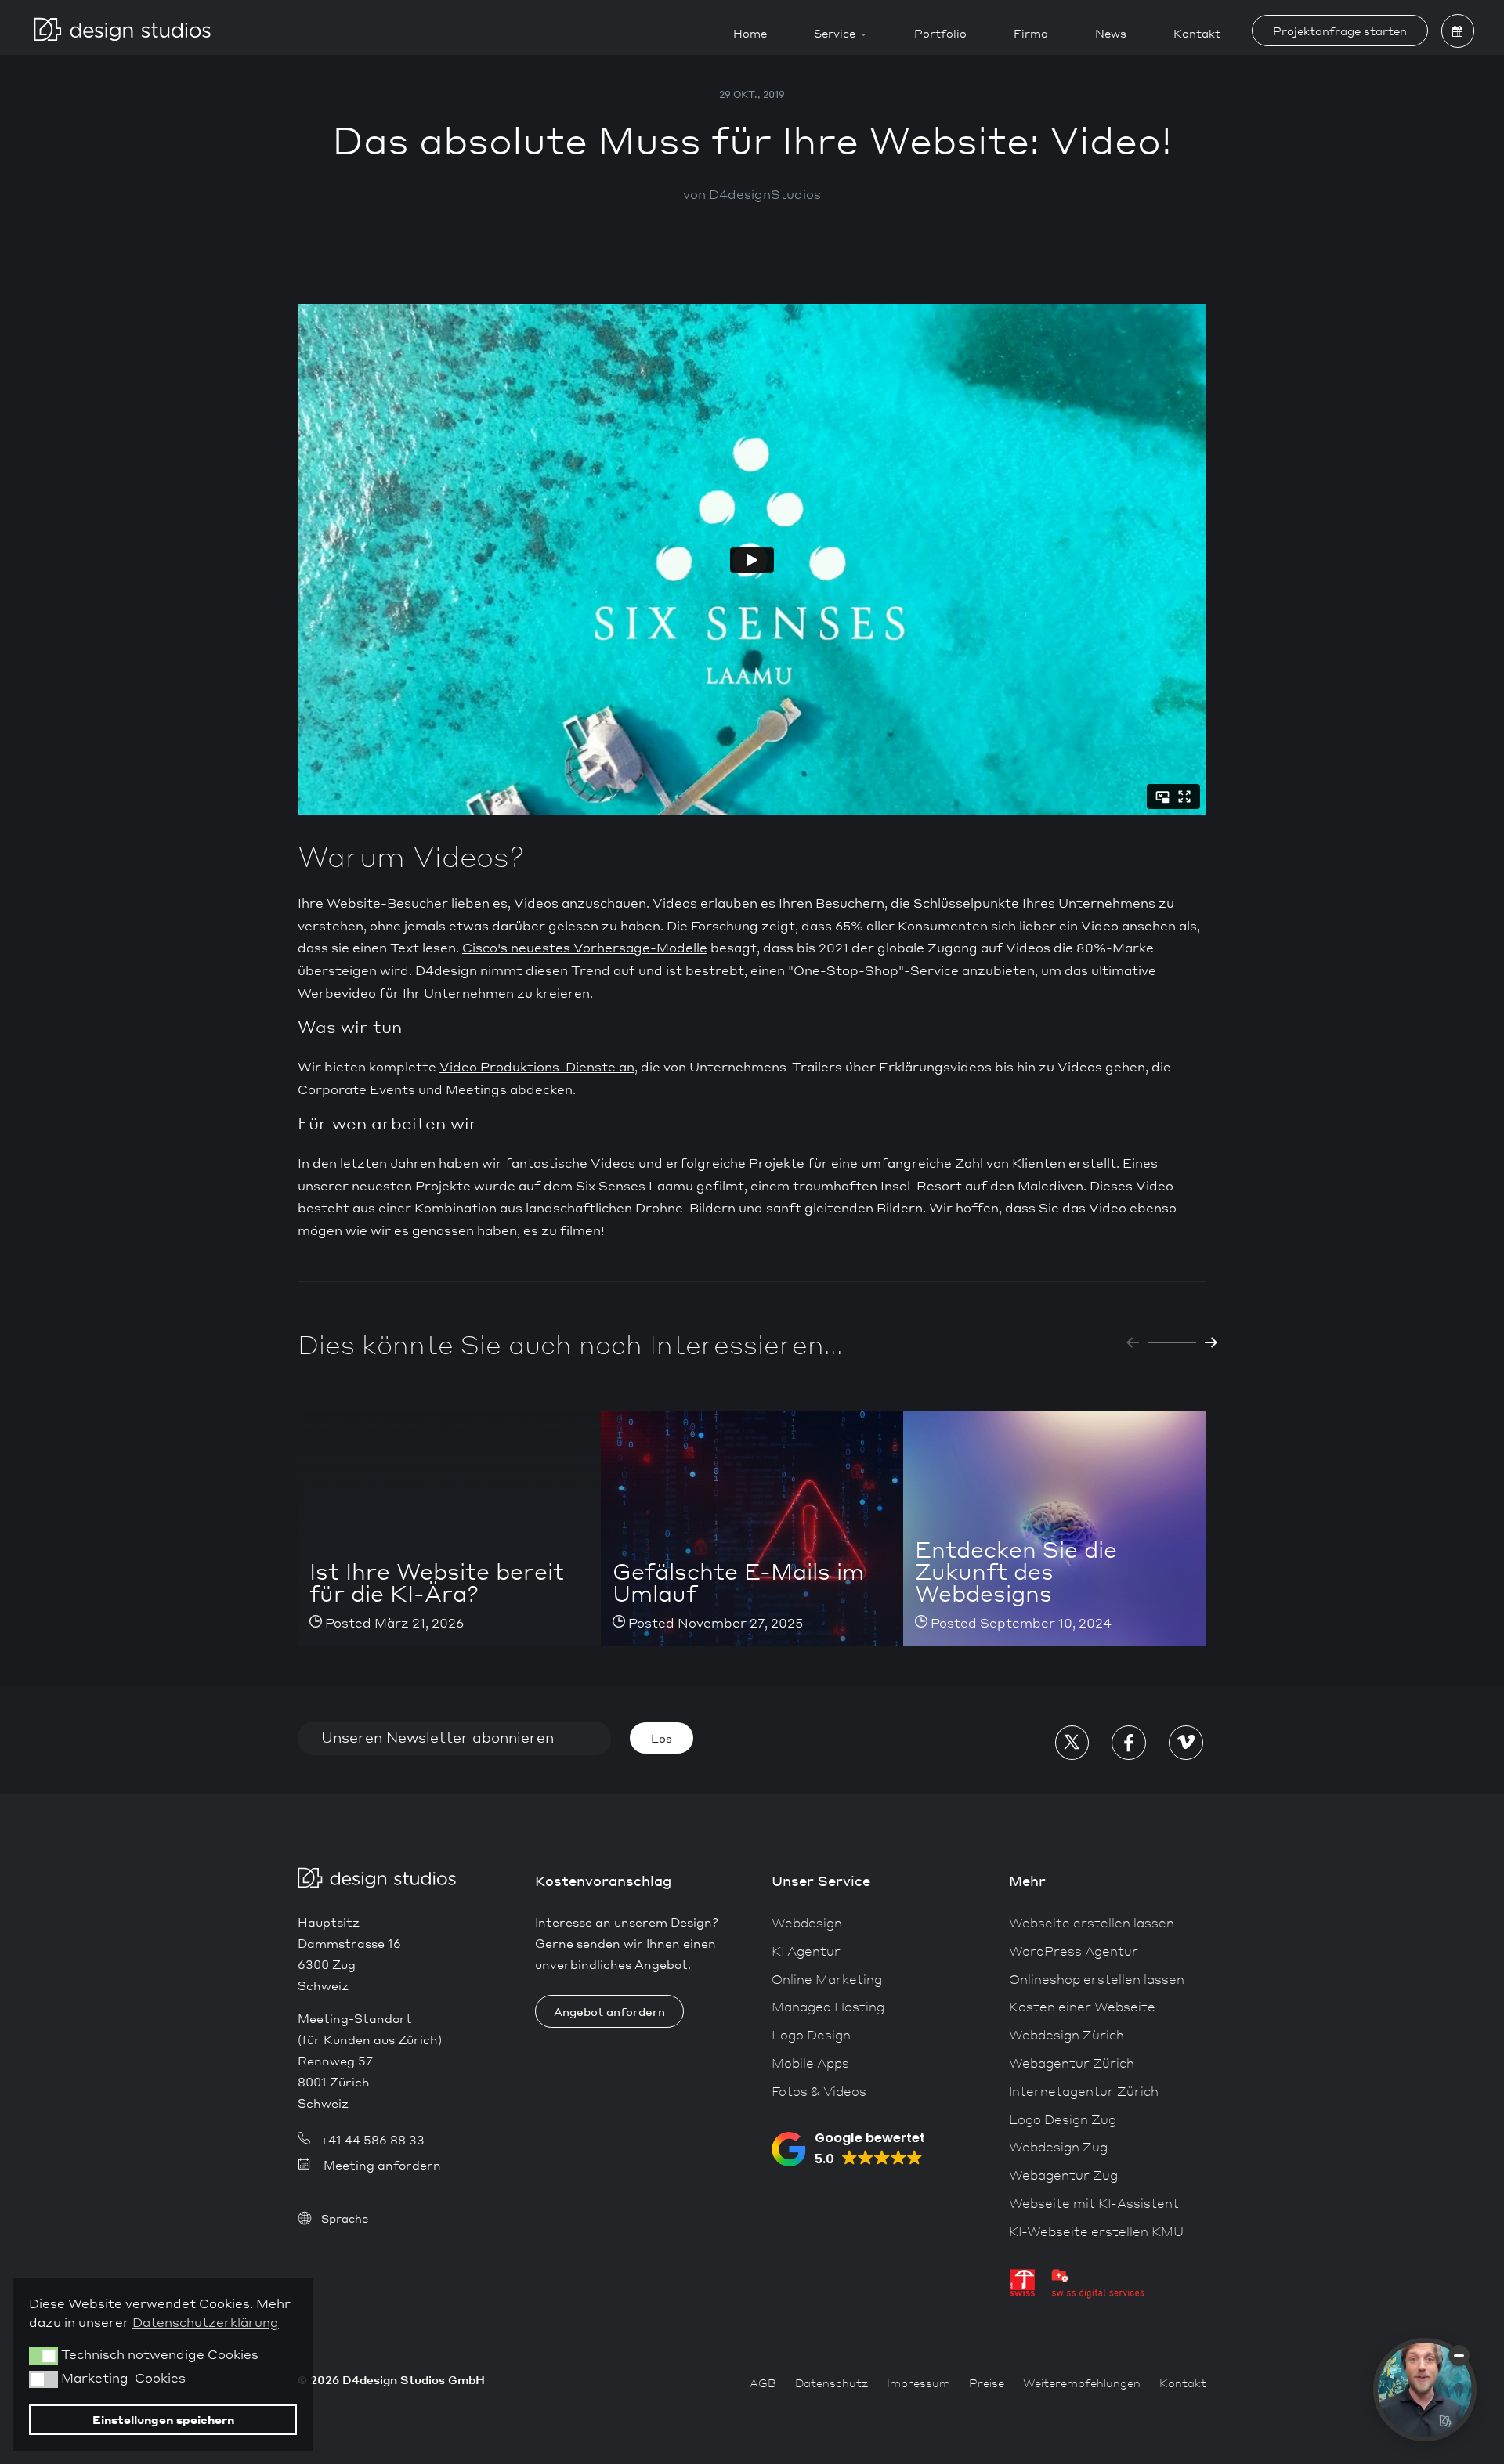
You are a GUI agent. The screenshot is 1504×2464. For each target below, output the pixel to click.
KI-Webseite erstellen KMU (1096, 2231)
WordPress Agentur (1074, 1951)
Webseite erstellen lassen (1092, 1922)
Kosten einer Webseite (1082, 2006)
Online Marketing (827, 1979)
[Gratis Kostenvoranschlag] (1458, 31)
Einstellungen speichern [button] (163, 2419)
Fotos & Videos (819, 2091)
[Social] (1072, 1742)
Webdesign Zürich (1067, 2034)
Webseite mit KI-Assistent (1094, 2203)
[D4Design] (122, 27)
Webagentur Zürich (1072, 2063)
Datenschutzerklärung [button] (206, 2322)
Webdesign (807, 1922)
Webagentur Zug (1063, 2175)
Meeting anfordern (382, 2165)
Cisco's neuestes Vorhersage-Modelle (585, 947)
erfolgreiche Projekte (735, 1163)
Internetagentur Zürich (1084, 2091)
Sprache (345, 2218)
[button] (848, 2149)
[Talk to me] (1425, 2390)
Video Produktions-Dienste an (537, 1066)
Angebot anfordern (609, 2011)
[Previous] (1133, 1342)
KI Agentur (806, 1951)
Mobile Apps (810, 2063)
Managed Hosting (828, 2006)
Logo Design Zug (1063, 2119)
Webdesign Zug (1058, 2146)
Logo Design (811, 2034)
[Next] (1211, 1342)
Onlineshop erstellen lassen (1097, 1979)
